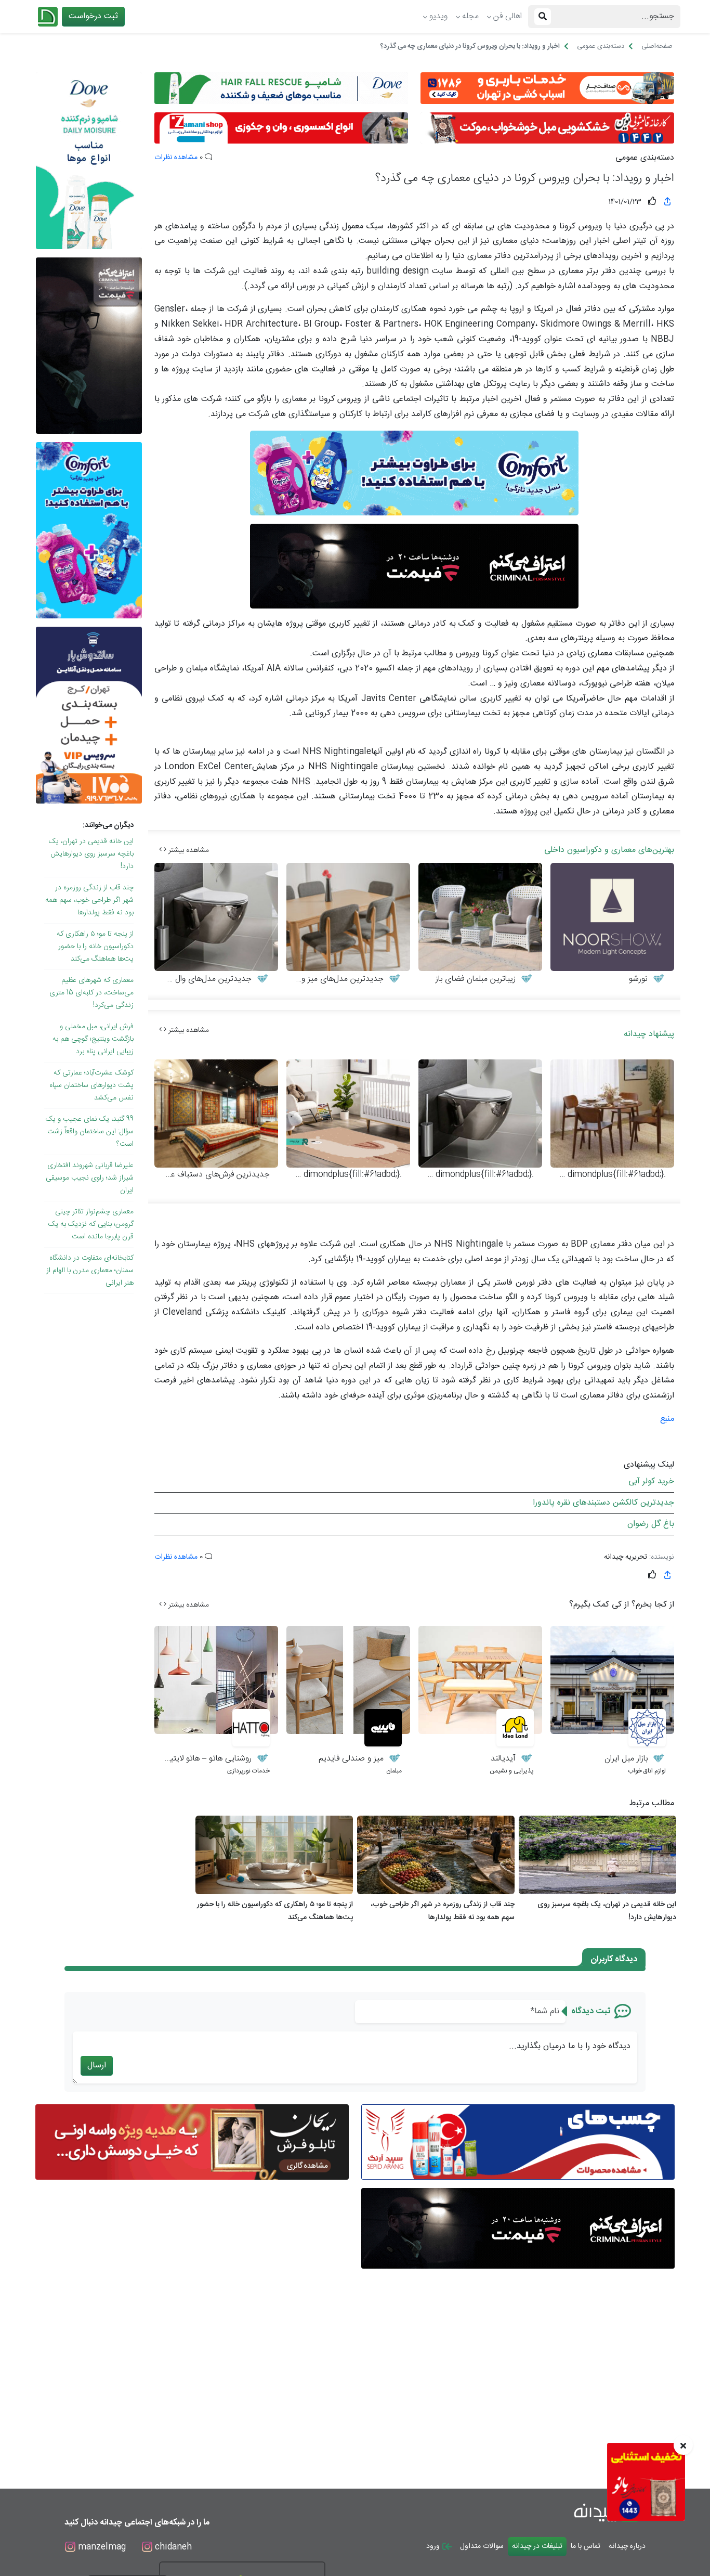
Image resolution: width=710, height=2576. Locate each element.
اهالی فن (508, 16)
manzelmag (101, 2547)
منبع (667, 1419)
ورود (434, 2546)
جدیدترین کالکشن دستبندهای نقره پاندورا (603, 1503)
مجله (470, 16)
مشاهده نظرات (176, 158)
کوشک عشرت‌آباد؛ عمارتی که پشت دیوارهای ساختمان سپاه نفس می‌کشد (91, 1085)
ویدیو (438, 16)
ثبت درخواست (93, 16)
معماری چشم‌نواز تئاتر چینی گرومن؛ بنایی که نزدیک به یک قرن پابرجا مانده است (91, 1224)
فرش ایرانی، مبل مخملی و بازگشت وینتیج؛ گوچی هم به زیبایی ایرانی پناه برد (93, 1039)
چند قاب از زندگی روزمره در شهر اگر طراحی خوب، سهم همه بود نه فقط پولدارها (89, 900)
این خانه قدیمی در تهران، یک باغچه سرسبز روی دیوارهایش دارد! (91, 854)
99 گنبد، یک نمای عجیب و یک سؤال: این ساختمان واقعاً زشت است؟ (90, 1132)
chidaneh (172, 2547)
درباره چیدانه (627, 2546)
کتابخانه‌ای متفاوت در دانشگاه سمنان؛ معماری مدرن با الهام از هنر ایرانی (90, 1271)
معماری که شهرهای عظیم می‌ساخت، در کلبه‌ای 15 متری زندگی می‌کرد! (91, 993)
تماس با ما (586, 2546)
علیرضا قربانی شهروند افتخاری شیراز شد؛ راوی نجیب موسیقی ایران (90, 1178)
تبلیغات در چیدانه (537, 2546)
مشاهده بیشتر (188, 850)
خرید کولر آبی (651, 1481)
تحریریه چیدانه (626, 1557)
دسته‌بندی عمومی (645, 158)
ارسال (97, 2066)
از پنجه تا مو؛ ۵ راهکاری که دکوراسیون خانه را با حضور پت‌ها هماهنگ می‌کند (95, 947)
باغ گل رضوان (651, 1524)
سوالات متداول (482, 2546)
